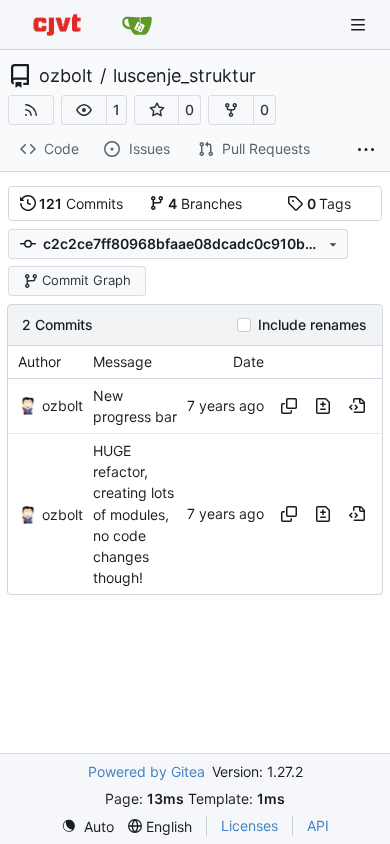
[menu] (87, 826)
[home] (57, 24)
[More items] (366, 150)
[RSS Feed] (31, 110)
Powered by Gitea (146, 771)
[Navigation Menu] (360, 24)
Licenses (249, 825)
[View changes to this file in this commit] (323, 406)
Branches (205, 203)
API (318, 825)
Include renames (312, 325)
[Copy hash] (289, 406)
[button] (84, 110)
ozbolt (66, 76)
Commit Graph (86, 280)
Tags (329, 203)
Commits (81, 203)
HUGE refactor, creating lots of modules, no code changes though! (133, 514)
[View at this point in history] (357, 406)
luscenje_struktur (184, 76)
